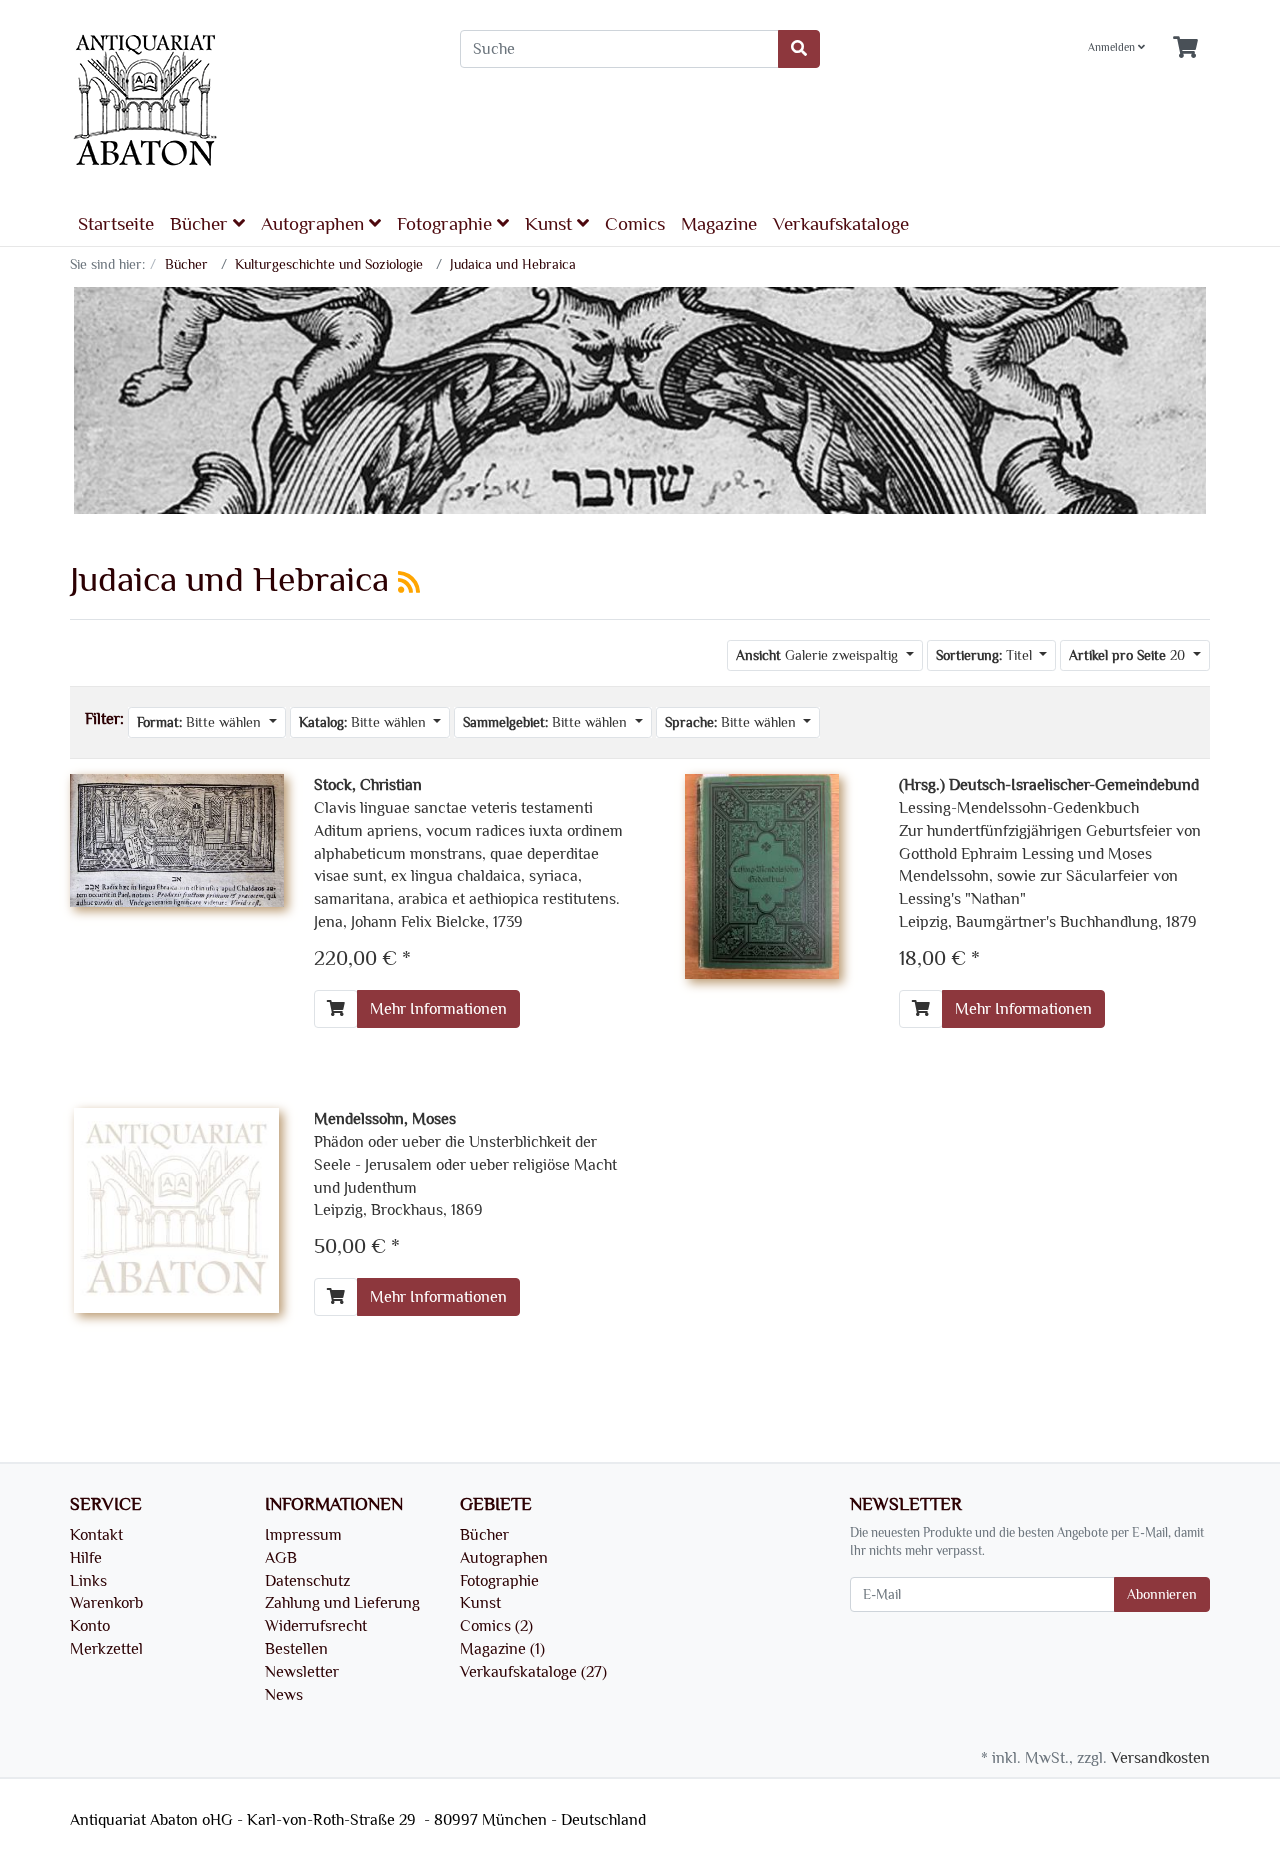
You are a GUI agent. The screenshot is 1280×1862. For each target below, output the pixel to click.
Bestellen (296, 1649)
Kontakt (96, 1535)
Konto (90, 1626)
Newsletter (302, 1672)
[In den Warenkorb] (336, 1009)
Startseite (116, 224)
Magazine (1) (502, 1649)
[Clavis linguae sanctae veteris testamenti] (177, 837)
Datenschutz (307, 1581)
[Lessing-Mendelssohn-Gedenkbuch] (762, 873)
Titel (986, 655)
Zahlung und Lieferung (342, 1603)
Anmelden (1113, 48)
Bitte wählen (201, 722)
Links (88, 1581)
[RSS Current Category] (409, 583)
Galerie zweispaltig (819, 655)
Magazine (719, 224)
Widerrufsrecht (316, 1626)
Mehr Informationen (438, 1009)
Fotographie (447, 224)
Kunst (551, 224)
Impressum (303, 1535)
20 (1129, 655)
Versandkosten (1160, 1758)
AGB (281, 1558)
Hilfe (86, 1558)
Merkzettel (106, 1649)
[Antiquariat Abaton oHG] (250, 101)
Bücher (201, 224)
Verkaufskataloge (841, 224)
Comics (635, 224)
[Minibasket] (1185, 48)
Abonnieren (1162, 1594)
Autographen (315, 224)
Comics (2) (496, 1626)
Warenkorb (106, 1603)
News (284, 1695)
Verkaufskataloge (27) (533, 1672)
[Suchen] (799, 49)
